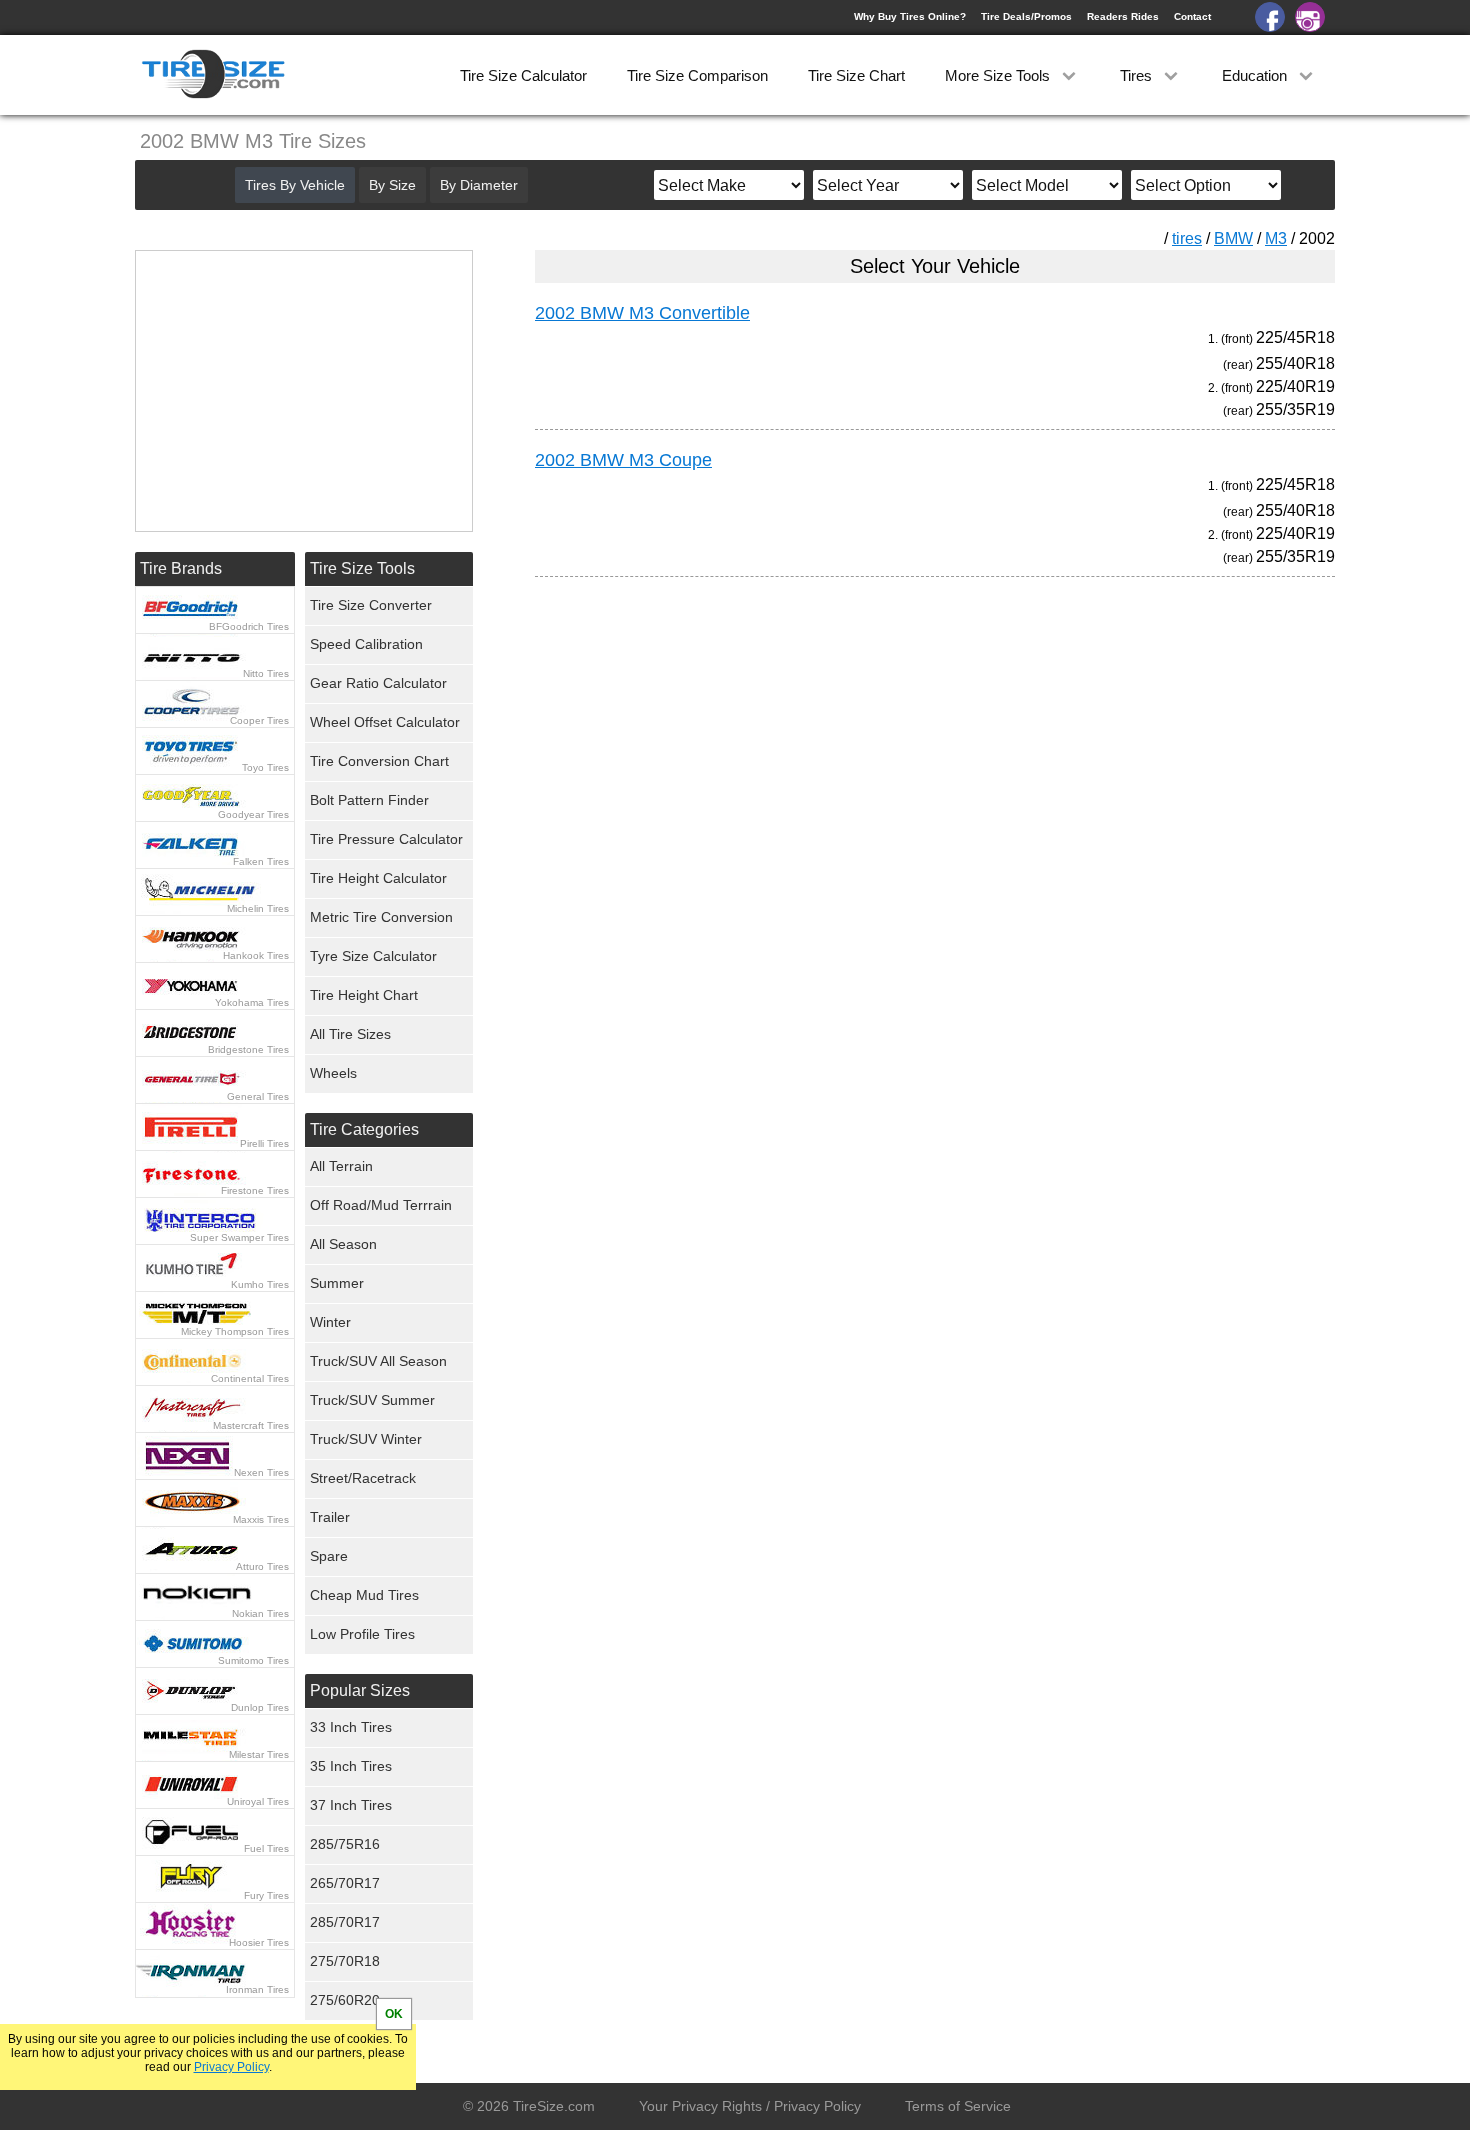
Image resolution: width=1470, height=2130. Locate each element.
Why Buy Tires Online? (910, 16)
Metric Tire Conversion (381, 917)
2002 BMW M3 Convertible (642, 313)
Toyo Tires (265, 767)
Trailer (330, 1517)
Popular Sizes (360, 1690)
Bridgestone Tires (248, 1049)
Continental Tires (250, 1378)
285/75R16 (345, 1844)
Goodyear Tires (253, 814)
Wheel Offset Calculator (385, 722)
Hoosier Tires (259, 1942)
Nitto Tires (266, 673)
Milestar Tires (259, 1754)
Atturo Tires (262, 1566)
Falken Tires (261, 861)
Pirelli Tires (264, 1143)
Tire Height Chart (364, 995)
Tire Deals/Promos (1026, 16)
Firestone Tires (255, 1190)
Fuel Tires (266, 1848)
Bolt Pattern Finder (369, 800)
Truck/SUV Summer (372, 1400)
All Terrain (341, 1166)
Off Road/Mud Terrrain (381, 1205)
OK (394, 2014)
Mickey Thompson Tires (235, 1331)
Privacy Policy (231, 2067)
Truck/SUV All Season (378, 1361)
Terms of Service (958, 2106)
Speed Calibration (366, 644)
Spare (329, 1556)
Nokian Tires (260, 1613)
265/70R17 (345, 1883)
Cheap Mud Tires (364, 1595)
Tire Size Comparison (697, 75)
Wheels (333, 1073)
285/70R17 (345, 1922)
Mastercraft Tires (251, 1425)
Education (1256, 75)
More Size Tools (999, 75)
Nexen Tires (261, 1472)
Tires (1138, 75)
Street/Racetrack (363, 1478)
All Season (343, 1244)
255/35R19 (1295, 409)
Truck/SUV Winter (366, 1439)
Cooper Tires (259, 720)
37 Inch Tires (351, 1805)
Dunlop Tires (260, 1707)
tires (1187, 238)
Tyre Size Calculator (373, 956)
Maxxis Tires (261, 1519)
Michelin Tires (258, 908)
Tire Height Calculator (378, 878)
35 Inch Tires (351, 1766)
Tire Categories (364, 1129)
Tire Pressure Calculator (386, 839)
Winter (330, 1322)
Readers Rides (1123, 16)
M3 (1276, 238)
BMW (1233, 238)
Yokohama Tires (252, 1002)
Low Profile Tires (362, 1634)
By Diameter (479, 185)
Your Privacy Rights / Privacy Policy (750, 2106)
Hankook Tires (256, 955)
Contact (1192, 16)
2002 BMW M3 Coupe (623, 460)
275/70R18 (345, 1961)
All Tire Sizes (350, 1034)
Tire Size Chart (856, 75)
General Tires (258, 1096)
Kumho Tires (260, 1284)
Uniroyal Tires (258, 1801)
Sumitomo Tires (253, 1660)
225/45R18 (1295, 337)
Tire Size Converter (371, 605)
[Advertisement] (899, 779)
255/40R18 (1295, 363)
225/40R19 (1295, 386)
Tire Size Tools (362, 568)
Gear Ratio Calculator (378, 683)
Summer (337, 1283)
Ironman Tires (257, 1989)
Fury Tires (266, 1895)
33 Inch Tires (351, 1727)
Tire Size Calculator (523, 75)
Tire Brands (181, 568)
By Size (392, 185)
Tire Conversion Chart (379, 761)
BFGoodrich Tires (249, 626)
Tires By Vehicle (295, 185)
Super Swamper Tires (239, 1237)
